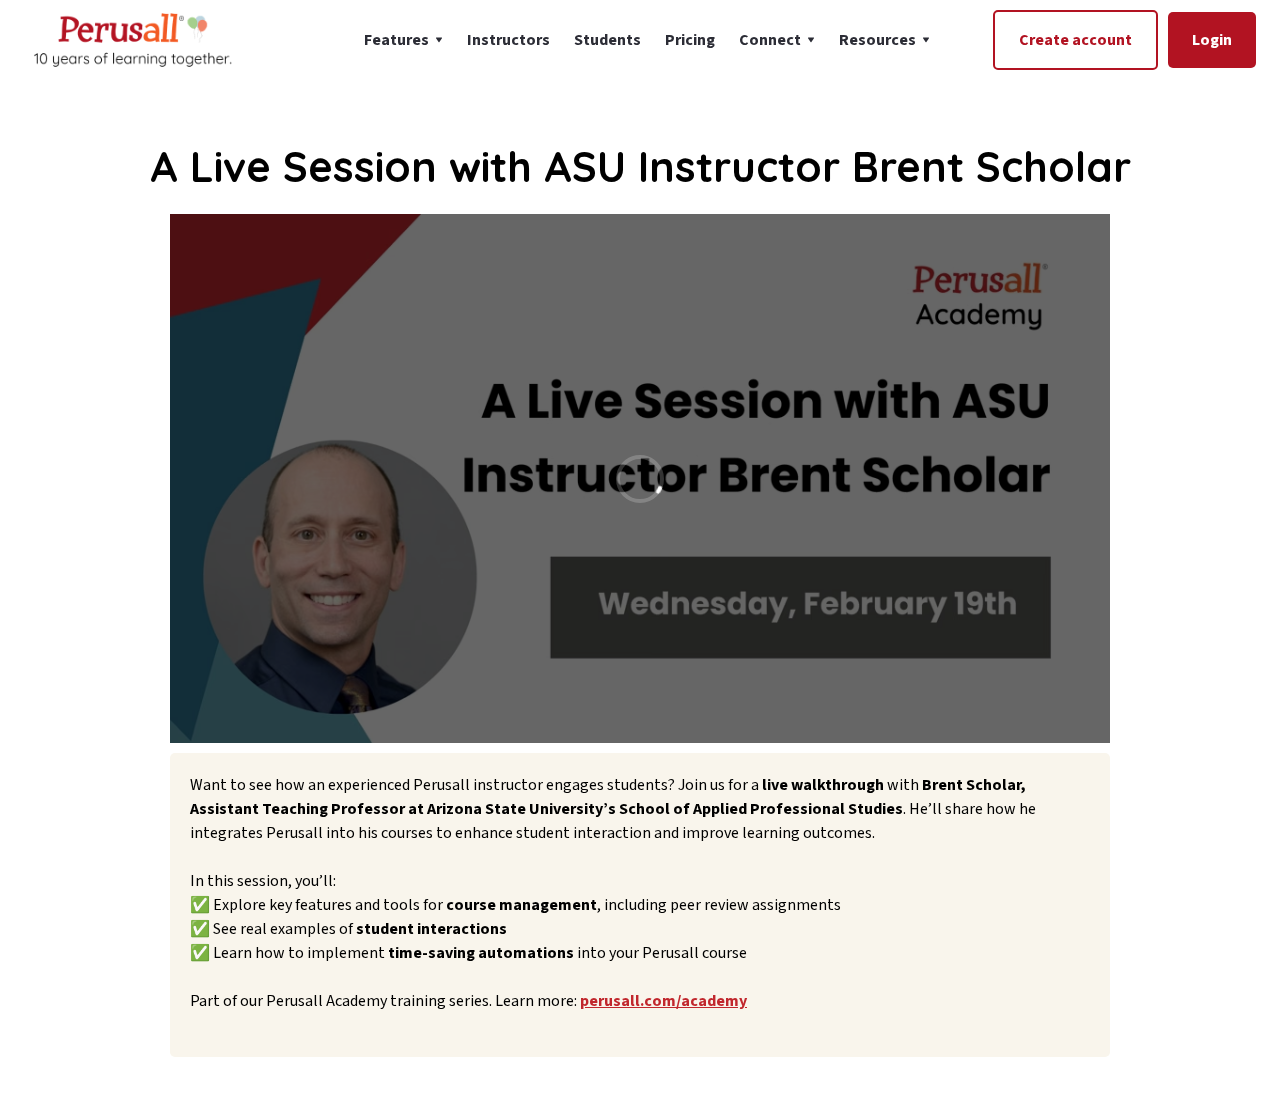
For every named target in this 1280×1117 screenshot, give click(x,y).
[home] (131, 39)
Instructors (508, 40)
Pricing (690, 40)
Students (607, 40)
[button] (403, 40)
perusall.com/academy (663, 1001)
